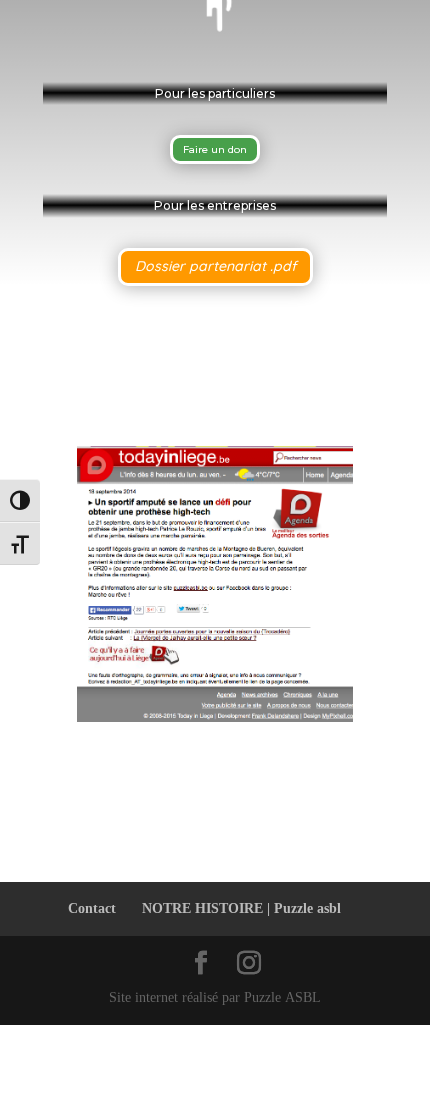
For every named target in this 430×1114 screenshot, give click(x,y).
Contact (92, 908)
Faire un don (215, 149)
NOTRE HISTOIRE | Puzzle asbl (241, 908)
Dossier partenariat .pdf (215, 266)
